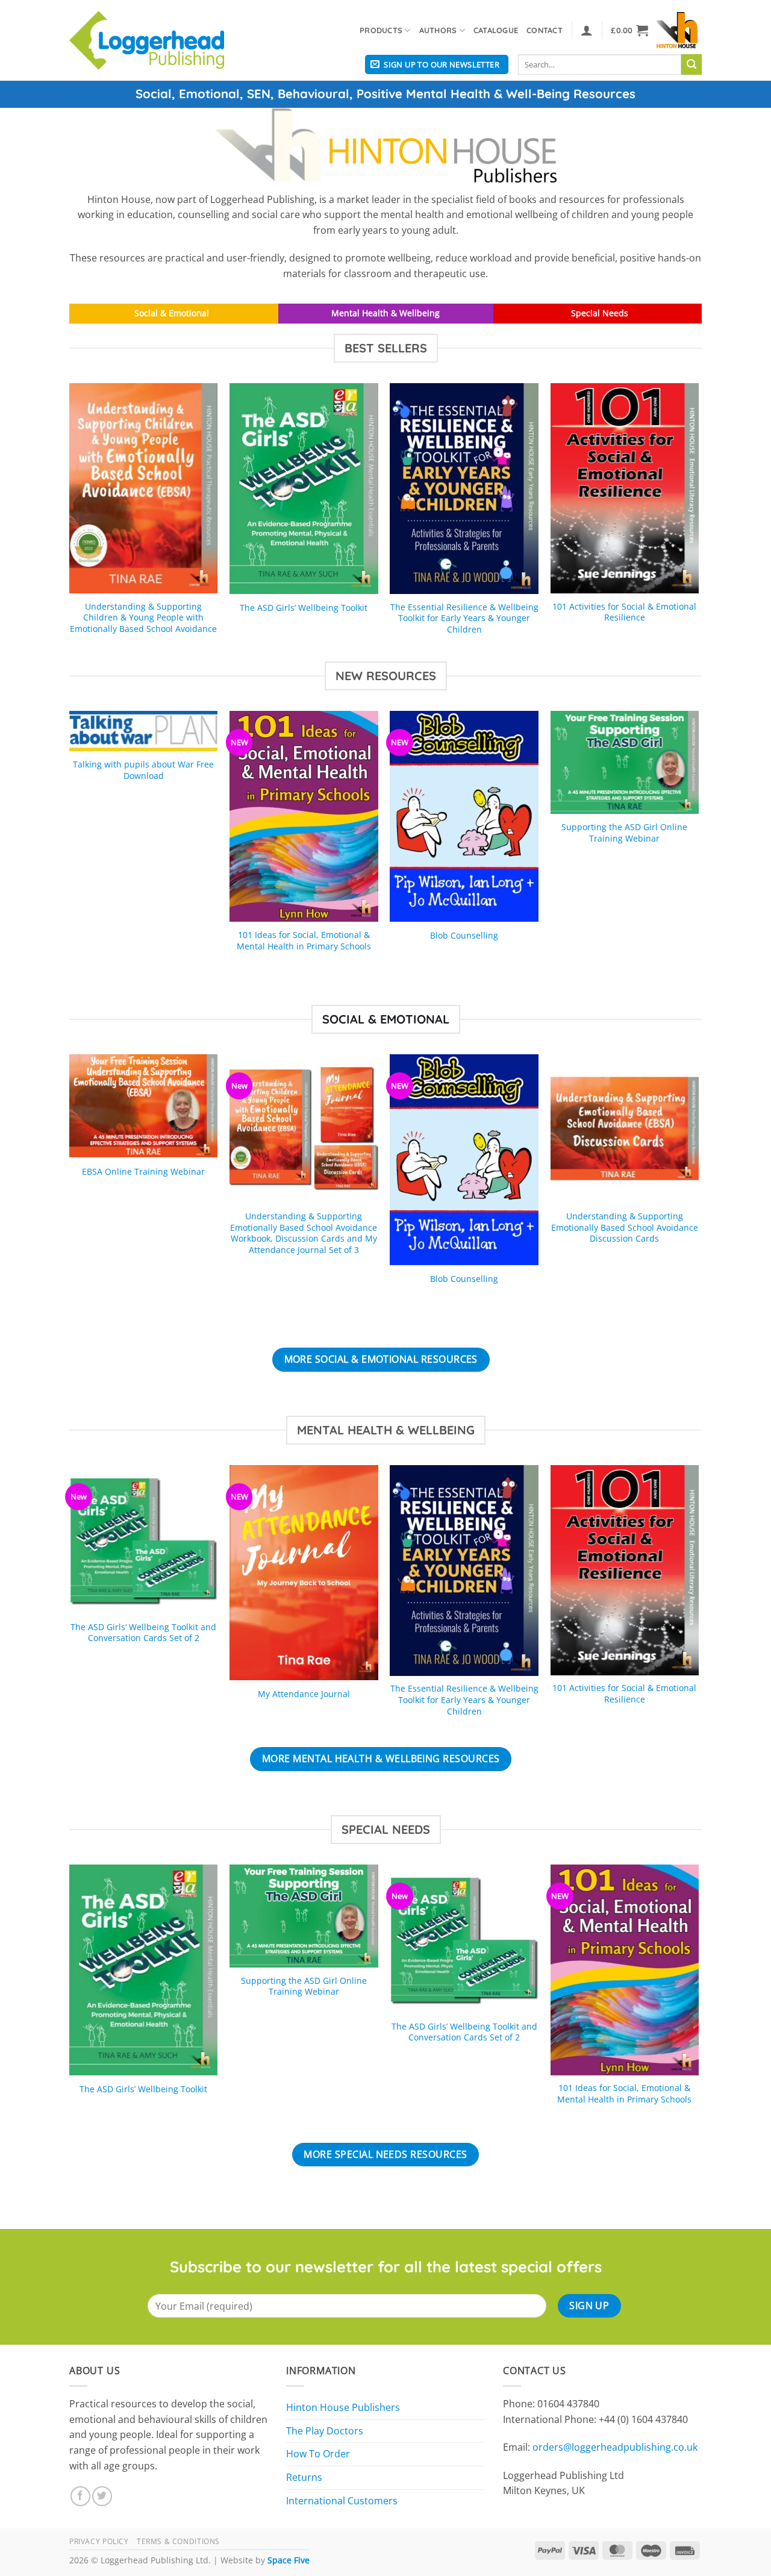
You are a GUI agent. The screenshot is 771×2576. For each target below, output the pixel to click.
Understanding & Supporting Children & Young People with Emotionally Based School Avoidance (143, 618)
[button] (587, 30)
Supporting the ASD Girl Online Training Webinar (624, 833)
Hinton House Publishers (343, 2407)
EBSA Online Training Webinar (143, 1172)
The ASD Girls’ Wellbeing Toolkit (304, 608)
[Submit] (691, 64)
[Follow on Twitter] (102, 2496)
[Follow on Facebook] (80, 2496)
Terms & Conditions (178, 2541)
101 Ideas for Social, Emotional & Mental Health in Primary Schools (304, 941)
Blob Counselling (464, 936)
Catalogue (496, 30)
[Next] (698, 521)
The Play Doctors (325, 2431)
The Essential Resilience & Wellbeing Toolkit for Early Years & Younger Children (464, 618)
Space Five (289, 2560)
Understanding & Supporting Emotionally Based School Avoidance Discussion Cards (625, 1227)
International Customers (342, 2501)
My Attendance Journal (304, 1694)
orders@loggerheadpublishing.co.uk (615, 2447)
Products (381, 30)
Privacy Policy (99, 2541)
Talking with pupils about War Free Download (143, 770)
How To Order (318, 2454)
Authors (438, 30)
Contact (545, 30)
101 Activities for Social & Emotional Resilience (624, 612)
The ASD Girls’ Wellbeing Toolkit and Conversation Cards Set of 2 (143, 1633)
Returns (304, 2477)
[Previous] (70, 521)
